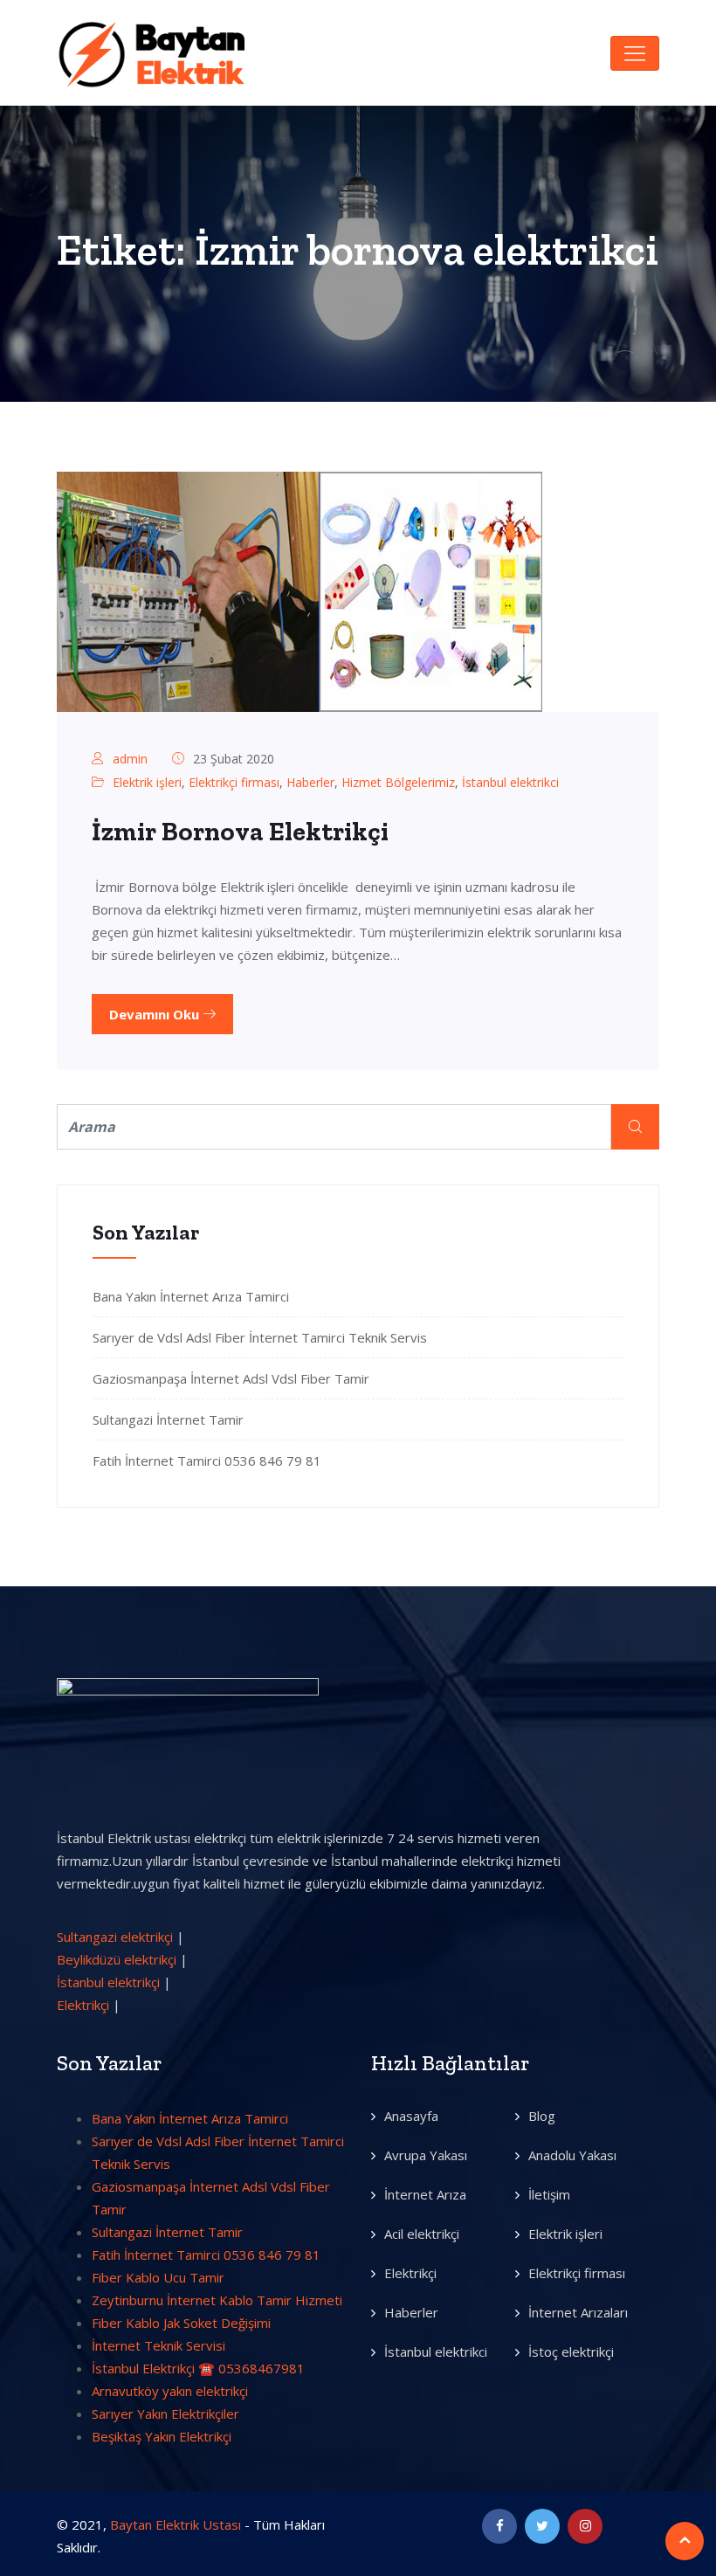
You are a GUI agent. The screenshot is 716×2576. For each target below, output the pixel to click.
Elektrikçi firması (234, 782)
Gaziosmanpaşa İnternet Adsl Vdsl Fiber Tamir (231, 1378)
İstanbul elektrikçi (108, 1982)
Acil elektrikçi (422, 2234)
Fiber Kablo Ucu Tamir (158, 2277)
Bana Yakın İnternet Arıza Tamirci (191, 1296)
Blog (542, 2116)
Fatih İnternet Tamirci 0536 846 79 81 (207, 1461)
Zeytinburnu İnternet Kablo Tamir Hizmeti (217, 2300)
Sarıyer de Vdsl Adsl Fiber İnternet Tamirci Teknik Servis (260, 1337)
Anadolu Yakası (572, 2155)
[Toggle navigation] (635, 53)
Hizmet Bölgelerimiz (398, 782)
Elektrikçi (83, 2005)
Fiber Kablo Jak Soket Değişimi (181, 2323)
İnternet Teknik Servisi (158, 2345)
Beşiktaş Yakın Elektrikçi (162, 2436)
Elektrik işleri (147, 782)
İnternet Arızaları (578, 2312)
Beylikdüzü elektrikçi (117, 1959)
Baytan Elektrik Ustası (176, 2524)
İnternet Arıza (425, 2194)
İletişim (549, 2194)
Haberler (310, 782)
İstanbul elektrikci (510, 782)
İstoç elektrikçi (571, 2352)
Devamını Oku (156, 1014)
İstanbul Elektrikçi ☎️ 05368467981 (198, 2368)
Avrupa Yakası (426, 2155)
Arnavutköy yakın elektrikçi (170, 2391)
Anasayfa (411, 2116)
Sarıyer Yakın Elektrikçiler (165, 2414)
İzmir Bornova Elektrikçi (240, 832)
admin (130, 759)
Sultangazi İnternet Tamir (168, 1419)
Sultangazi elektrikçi (115, 1937)
